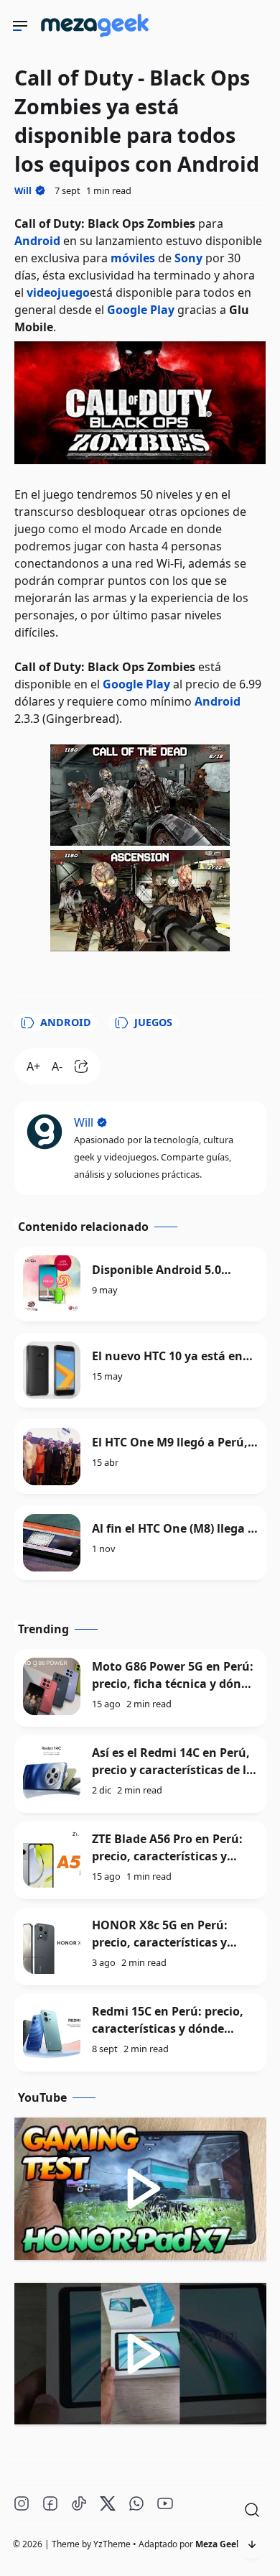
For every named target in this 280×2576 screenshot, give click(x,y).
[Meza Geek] (98, 40)
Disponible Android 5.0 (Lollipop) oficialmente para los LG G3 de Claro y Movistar (174, 1270)
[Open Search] (252, 2510)
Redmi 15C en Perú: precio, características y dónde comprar (168, 2028)
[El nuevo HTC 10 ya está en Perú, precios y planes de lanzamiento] (52, 1370)
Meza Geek (218, 2544)
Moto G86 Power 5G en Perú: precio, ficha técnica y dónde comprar (173, 1684)
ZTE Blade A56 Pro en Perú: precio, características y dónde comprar (167, 1856)
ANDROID (66, 1022)
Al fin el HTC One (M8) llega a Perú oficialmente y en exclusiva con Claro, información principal (173, 1529)
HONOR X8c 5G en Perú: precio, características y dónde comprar (160, 1942)
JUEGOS (153, 1022)
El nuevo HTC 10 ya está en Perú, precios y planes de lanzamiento (167, 1356)
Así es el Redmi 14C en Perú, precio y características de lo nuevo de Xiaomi (173, 1770)
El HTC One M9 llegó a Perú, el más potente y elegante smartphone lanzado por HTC (170, 1442)
